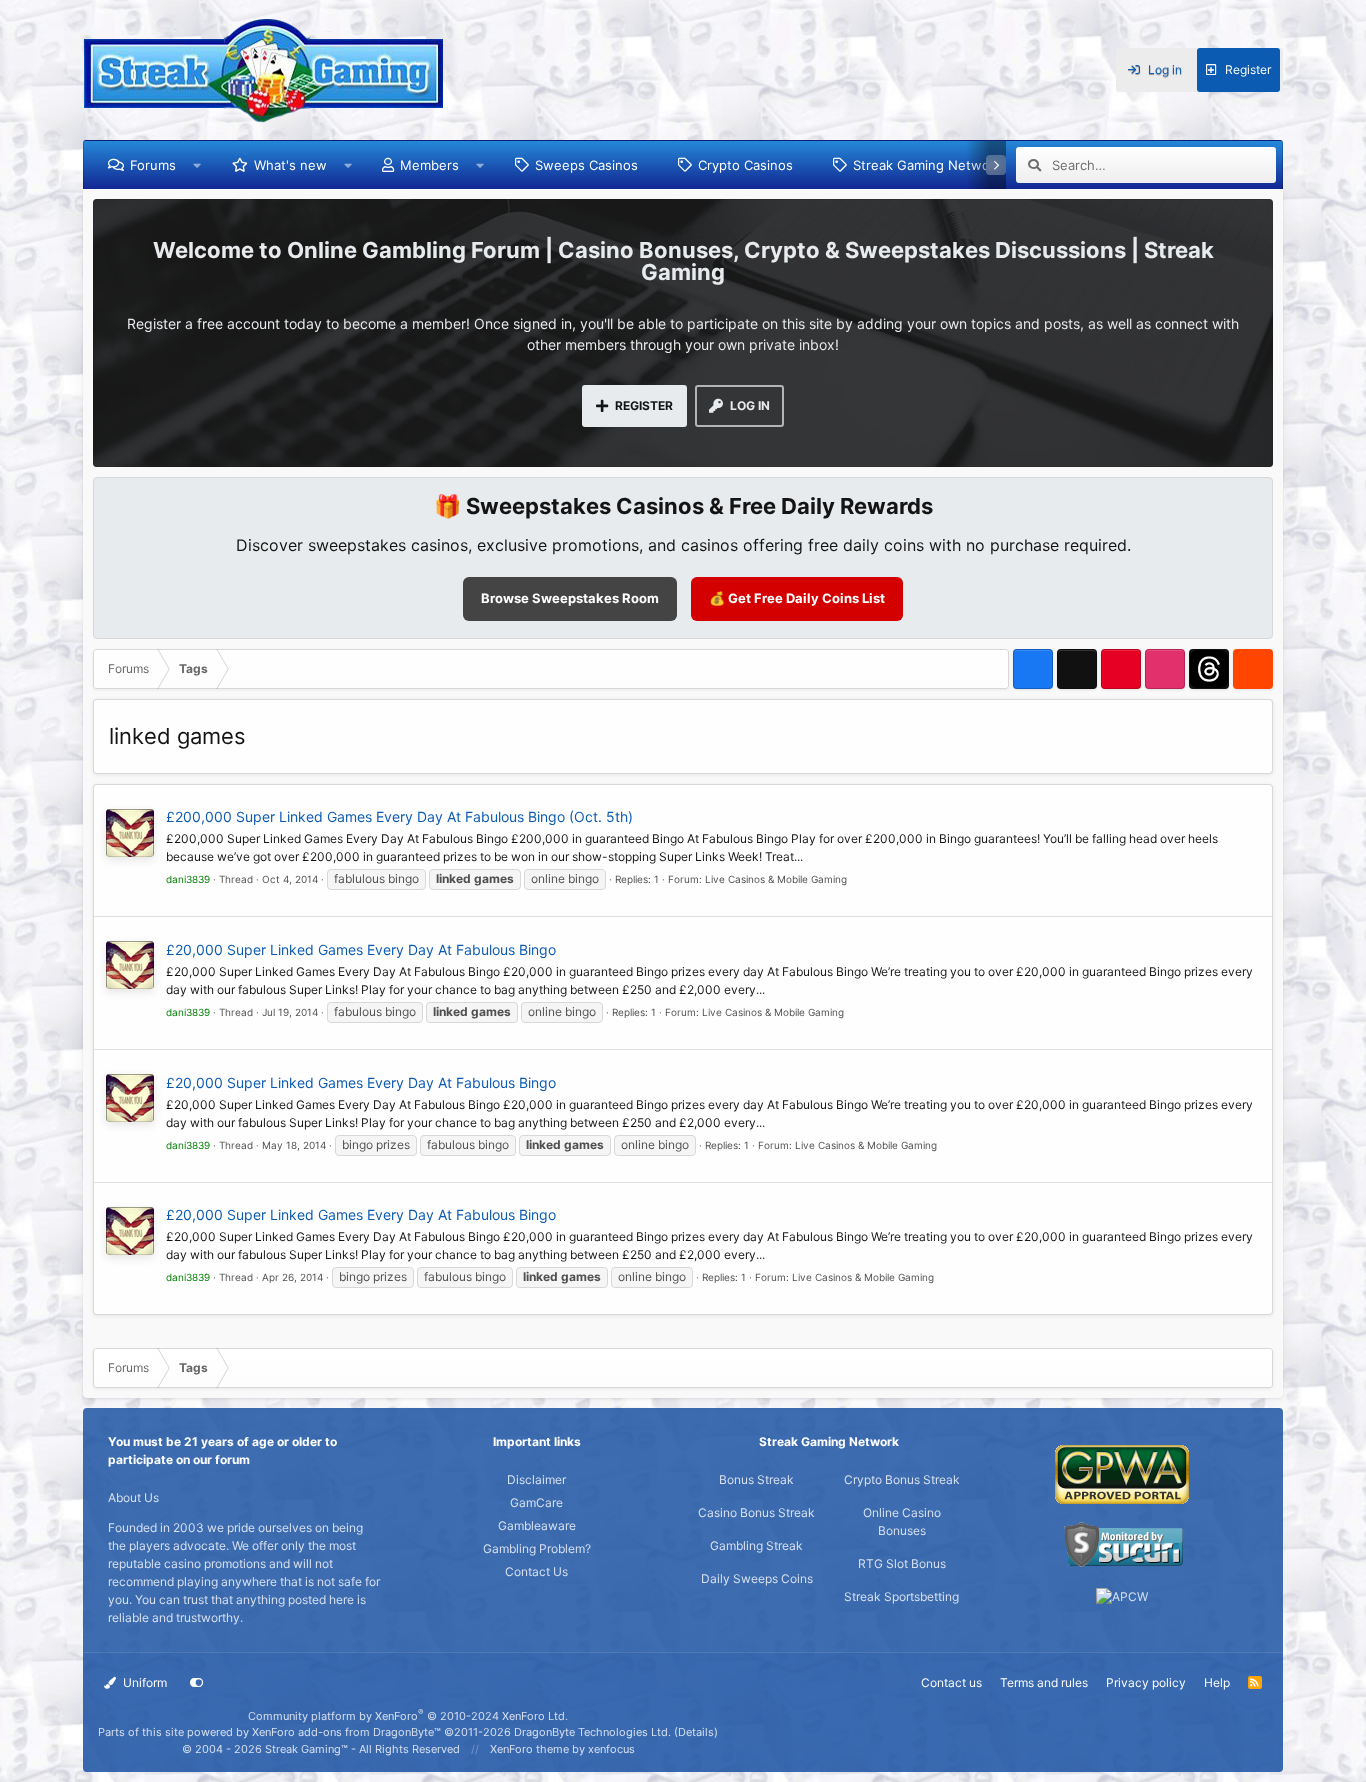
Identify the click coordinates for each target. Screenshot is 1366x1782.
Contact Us (536, 1571)
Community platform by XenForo (408, 1716)
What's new (290, 165)
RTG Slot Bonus (902, 1563)
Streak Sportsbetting (901, 1596)
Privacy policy (1146, 1682)
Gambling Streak (756, 1545)
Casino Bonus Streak (756, 1512)
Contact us (951, 1682)
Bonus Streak (756, 1479)
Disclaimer (536, 1479)
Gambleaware (537, 1525)
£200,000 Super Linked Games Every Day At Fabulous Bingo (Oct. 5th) (399, 816)
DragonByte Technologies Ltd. (592, 1732)
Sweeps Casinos (586, 165)
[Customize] (197, 1683)
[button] (197, 165)
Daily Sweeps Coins (757, 1578)
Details (696, 1732)
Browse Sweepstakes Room (570, 598)
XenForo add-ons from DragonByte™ (346, 1732)
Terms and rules (1044, 1682)
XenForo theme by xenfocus (562, 1749)
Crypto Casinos (745, 165)
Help (1217, 1682)
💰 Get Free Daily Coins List (797, 598)
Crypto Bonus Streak (902, 1479)
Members (429, 165)
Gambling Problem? (537, 1548)
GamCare (536, 1502)
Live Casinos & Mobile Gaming (776, 879)
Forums (153, 165)
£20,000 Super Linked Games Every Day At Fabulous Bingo (361, 949)
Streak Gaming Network (927, 165)
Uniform (143, 1682)
